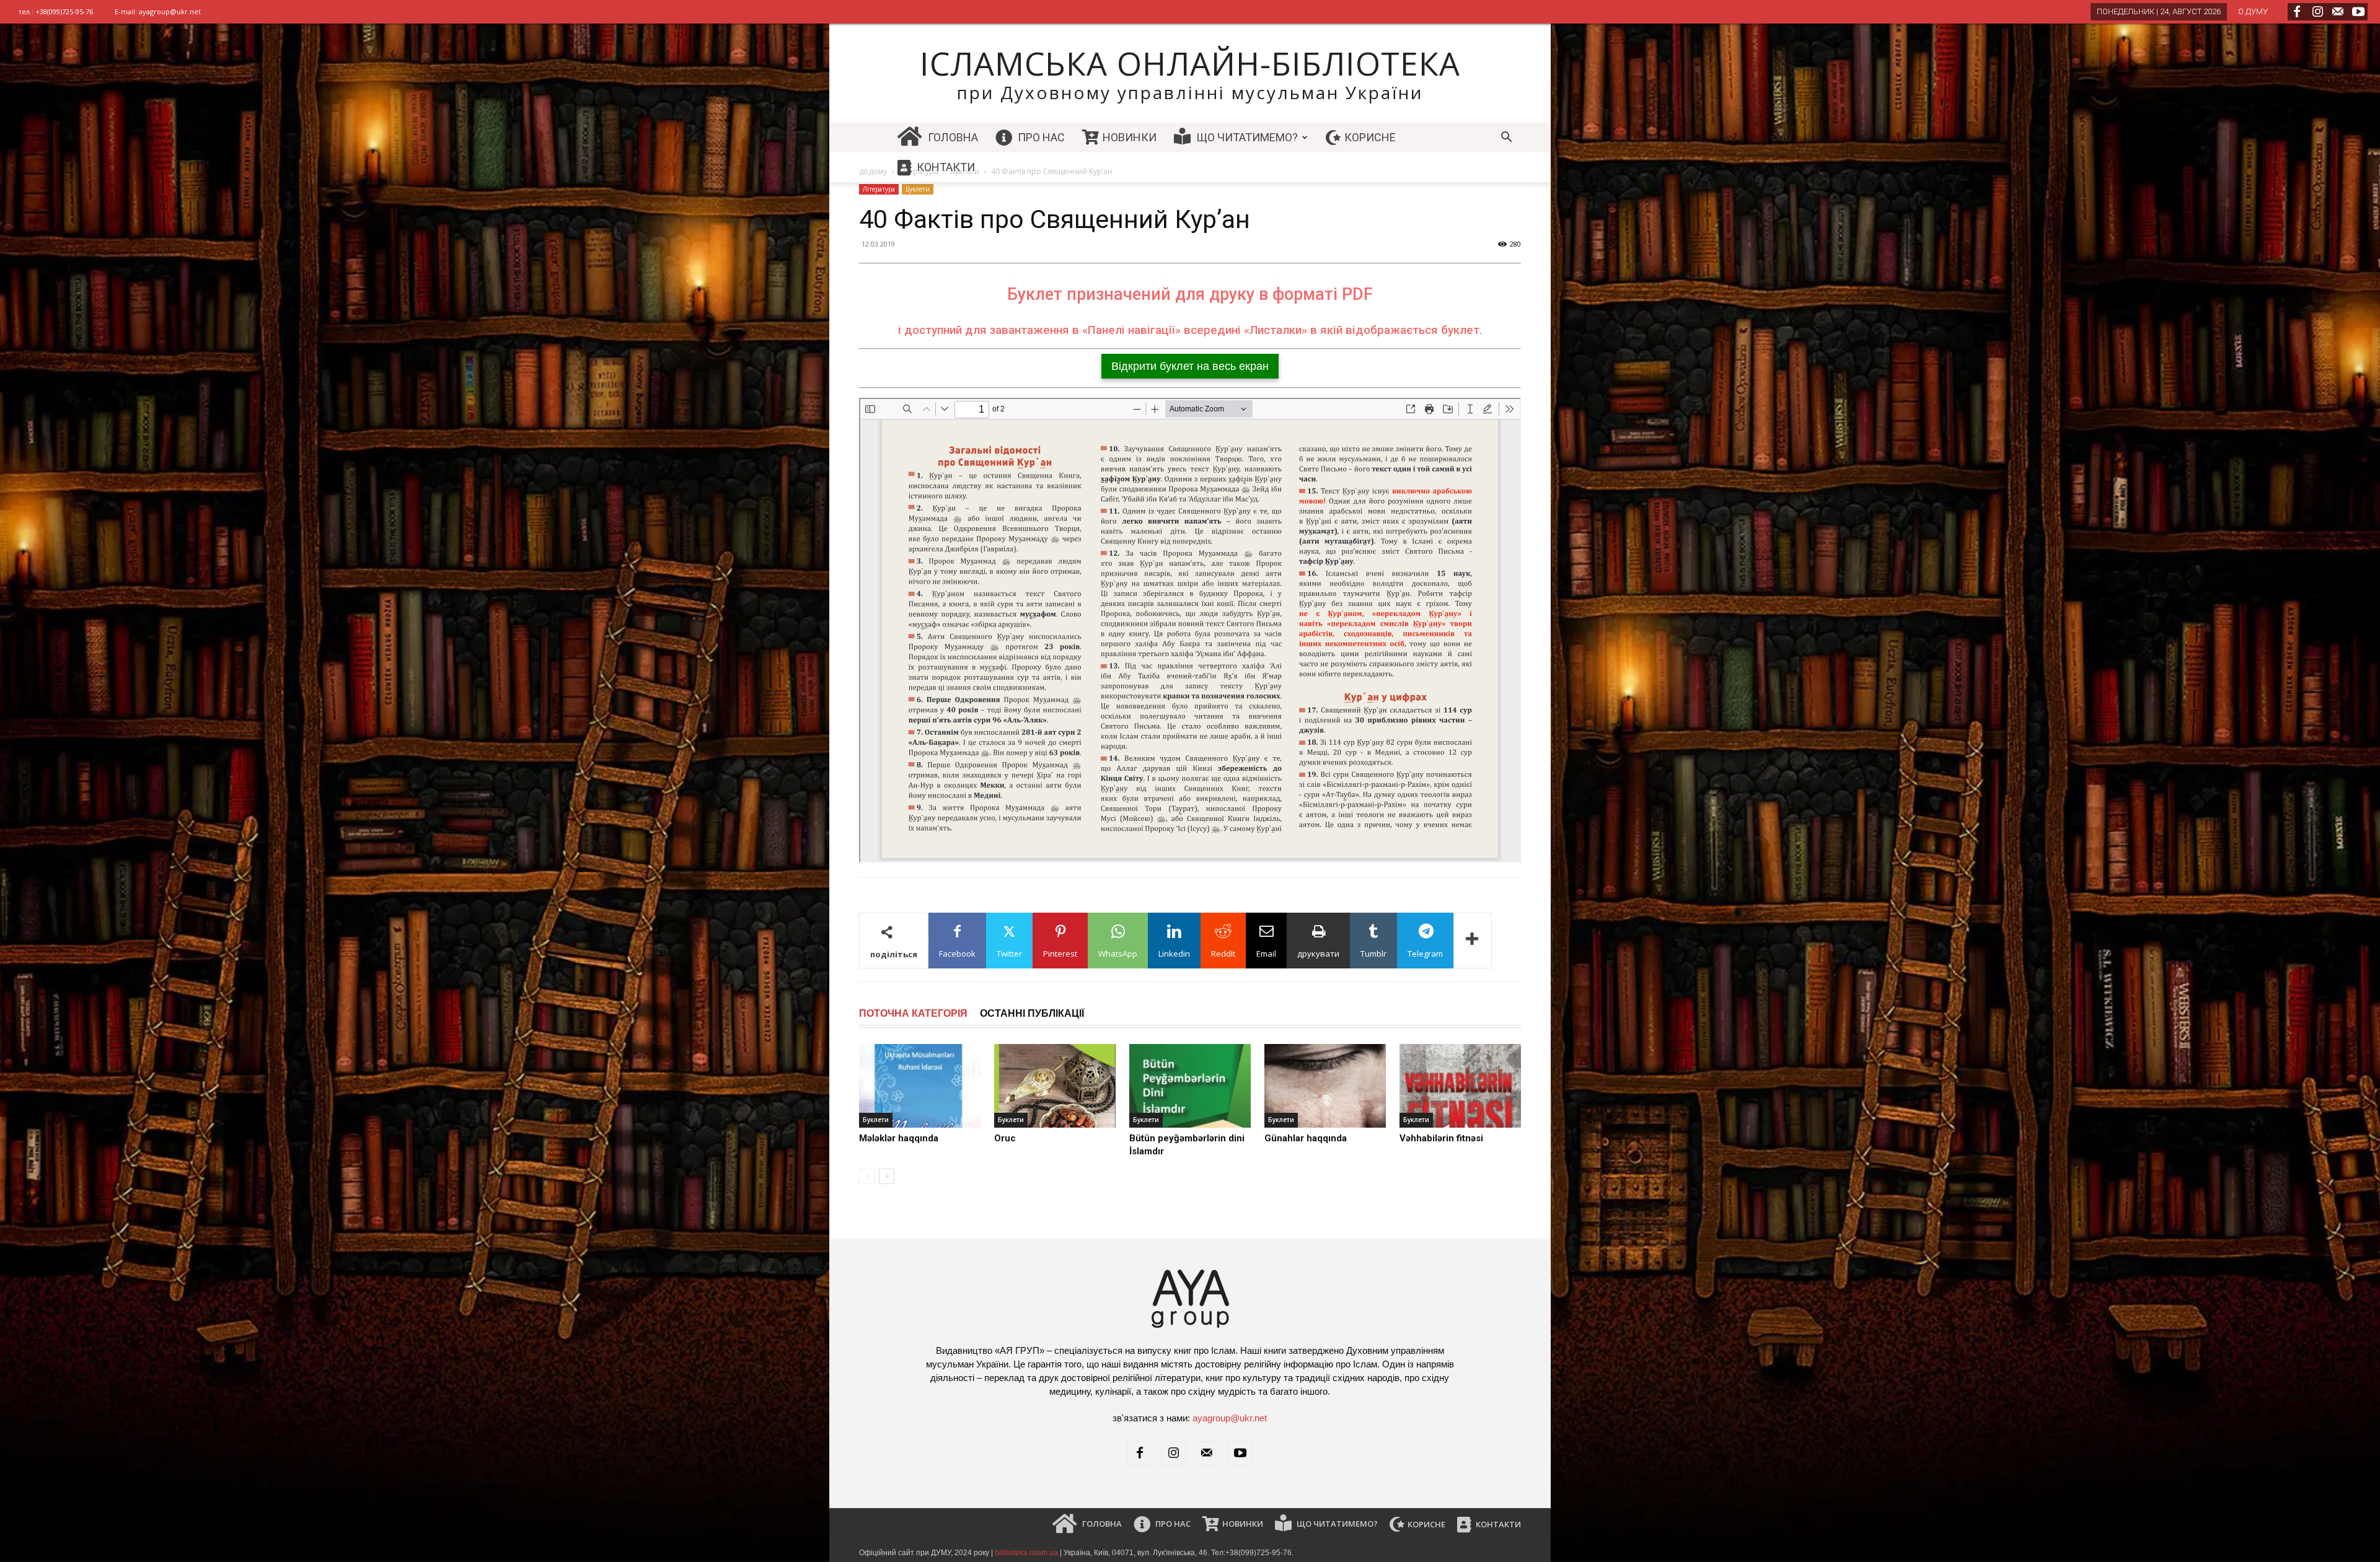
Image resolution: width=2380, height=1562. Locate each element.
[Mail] (2338, 12)
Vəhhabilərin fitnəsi (1441, 1138)
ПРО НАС (1040, 137)
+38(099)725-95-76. (1259, 1553)
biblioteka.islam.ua (1026, 1553)
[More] (1473, 941)
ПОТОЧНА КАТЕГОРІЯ (913, 1013)
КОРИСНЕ (1369, 137)
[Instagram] (2317, 12)
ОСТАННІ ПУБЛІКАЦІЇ (1032, 1013)
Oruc (1005, 1138)
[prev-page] (867, 1176)
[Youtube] (2358, 12)
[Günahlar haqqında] (1325, 1086)
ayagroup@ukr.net (170, 11)
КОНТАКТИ (945, 167)
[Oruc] (1055, 1086)
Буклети (876, 1120)
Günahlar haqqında (1306, 1138)
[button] (1506, 138)
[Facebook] (2297, 12)
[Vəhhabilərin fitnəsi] (1460, 1086)
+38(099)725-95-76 (64, 11)
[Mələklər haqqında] (920, 1086)
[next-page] (887, 1176)
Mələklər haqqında (899, 1138)
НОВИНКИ (1128, 137)
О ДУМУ (2253, 11)
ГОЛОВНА (952, 137)
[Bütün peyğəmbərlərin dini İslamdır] (1190, 1086)
